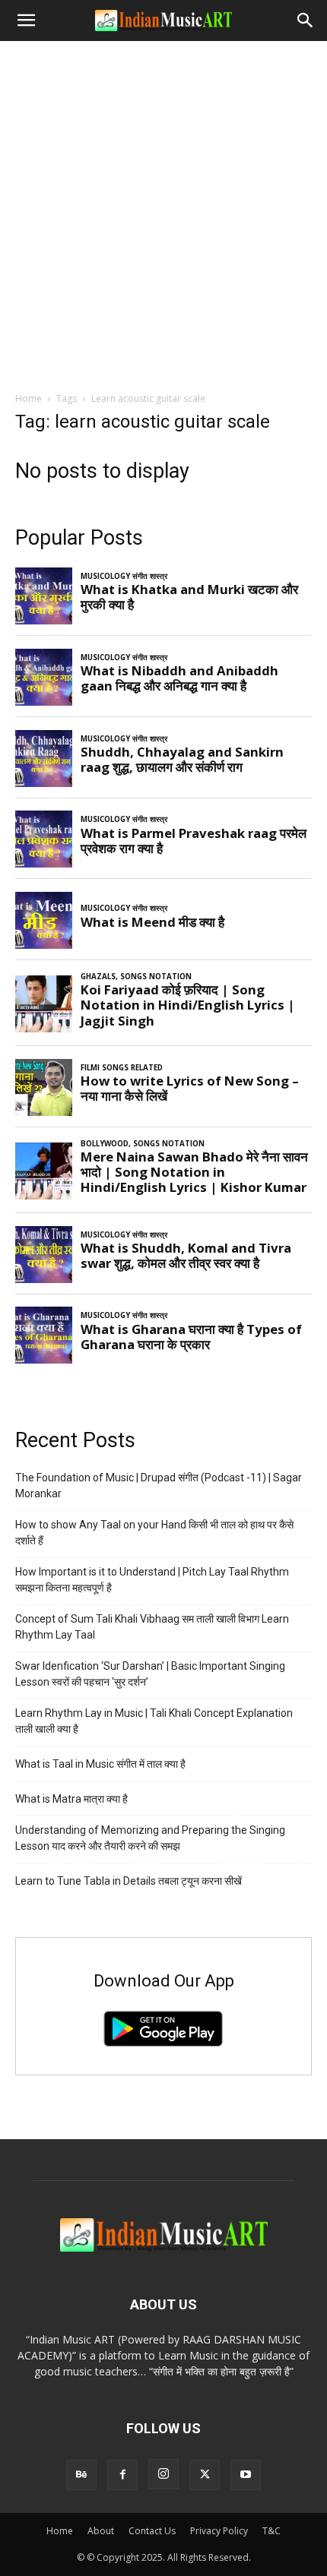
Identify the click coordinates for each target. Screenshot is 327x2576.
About (101, 2531)
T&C (271, 2531)
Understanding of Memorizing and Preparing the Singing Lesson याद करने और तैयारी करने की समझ (150, 1838)
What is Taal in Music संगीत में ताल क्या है (100, 1764)
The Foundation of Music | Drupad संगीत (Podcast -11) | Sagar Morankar (159, 1486)
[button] (26, 21)
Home (29, 398)
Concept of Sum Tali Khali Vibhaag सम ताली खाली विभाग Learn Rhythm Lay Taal (152, 1627)
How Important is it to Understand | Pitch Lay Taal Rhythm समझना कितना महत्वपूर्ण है (152, 1580)
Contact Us (152, 2531)
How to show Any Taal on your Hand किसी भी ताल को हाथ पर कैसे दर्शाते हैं (154, 1533)
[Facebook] (122, 2475)
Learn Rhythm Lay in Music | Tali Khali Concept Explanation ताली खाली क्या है (154, 1721)
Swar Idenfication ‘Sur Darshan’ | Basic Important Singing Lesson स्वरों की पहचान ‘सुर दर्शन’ (150, 1674)
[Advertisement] (163, 212)
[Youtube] (246, 2475)
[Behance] (81, 2475)
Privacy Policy (219, 2531)
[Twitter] (205, 2475)
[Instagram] (163, 2474)
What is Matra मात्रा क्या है (71, 1799)
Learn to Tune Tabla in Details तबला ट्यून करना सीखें (129, 1881)
